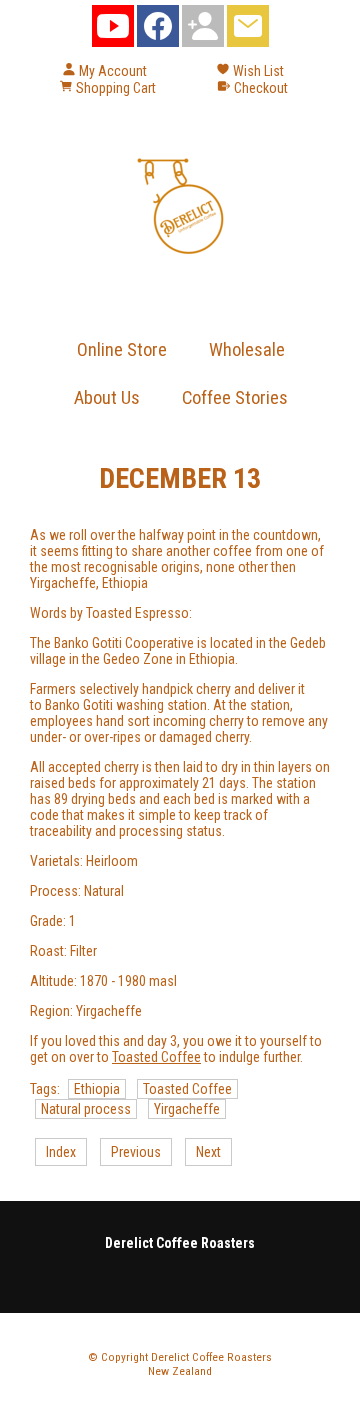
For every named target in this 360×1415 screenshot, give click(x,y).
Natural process (86, 1109)
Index (61, 1152)
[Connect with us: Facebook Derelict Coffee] (158, 31)
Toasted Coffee (156, 1057)
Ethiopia (97, 1089)
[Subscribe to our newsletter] (248, 31)
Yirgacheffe (187, 1109)
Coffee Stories (235, 397)
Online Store (122, 349)
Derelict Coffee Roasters (211, 1357)
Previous (136, 1152)
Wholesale (247, 349)
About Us (107, 397)
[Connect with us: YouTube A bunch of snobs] (113, 31)
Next (208, 1152)
